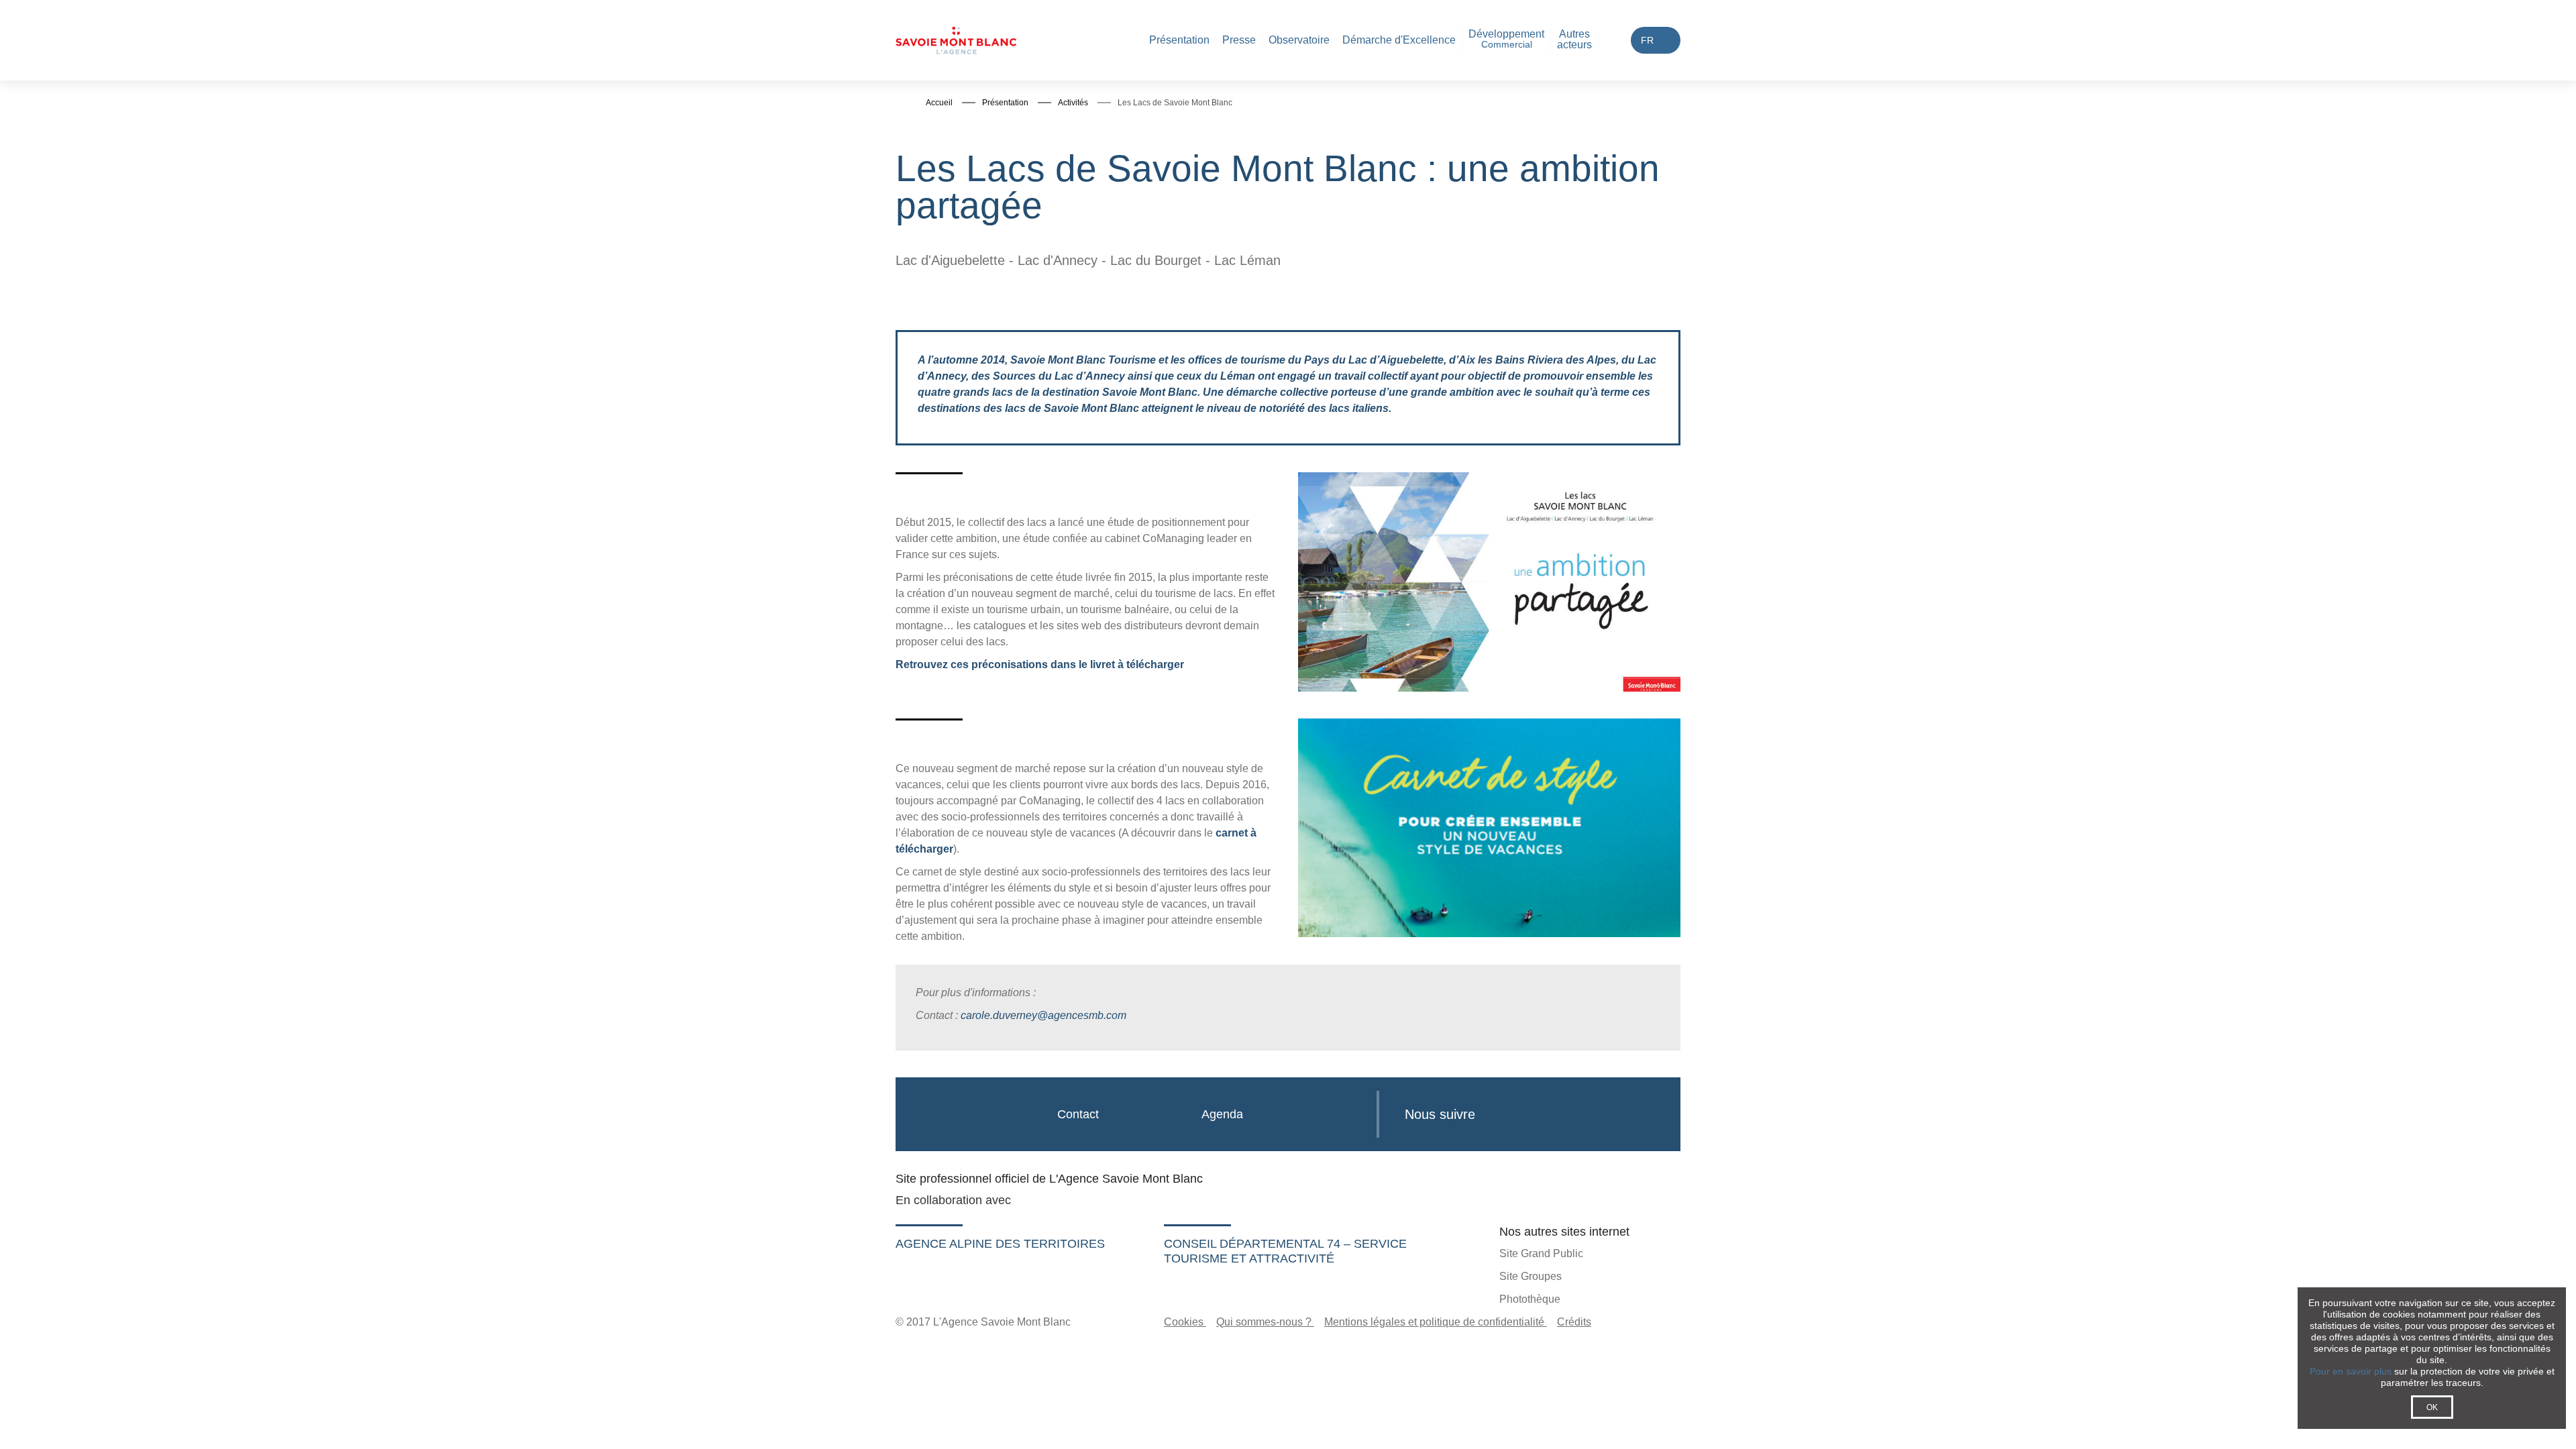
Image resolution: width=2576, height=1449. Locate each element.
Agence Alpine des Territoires (1000, 1244)
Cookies (1185, 1322)
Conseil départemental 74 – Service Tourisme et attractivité (1285, 1251)
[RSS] (1631, 1113)
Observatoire (1299, 40)
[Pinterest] (1598, 1113)
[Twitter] (1530, 1113)
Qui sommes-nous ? (1265, 1322)
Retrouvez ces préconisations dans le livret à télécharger (1040, 664)
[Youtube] (1565, 1113)
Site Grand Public (1541, 1253)
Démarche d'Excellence (1399, 40)
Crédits (1574, 1322)
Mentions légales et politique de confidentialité (1436, 1322)
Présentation (1179, 40)
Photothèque (1530, 1299)
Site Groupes (1531, 1276)
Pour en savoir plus (2351, 1371)
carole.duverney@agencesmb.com (1043, 1015)
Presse (1239, 40)
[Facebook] (1498, 1113)
